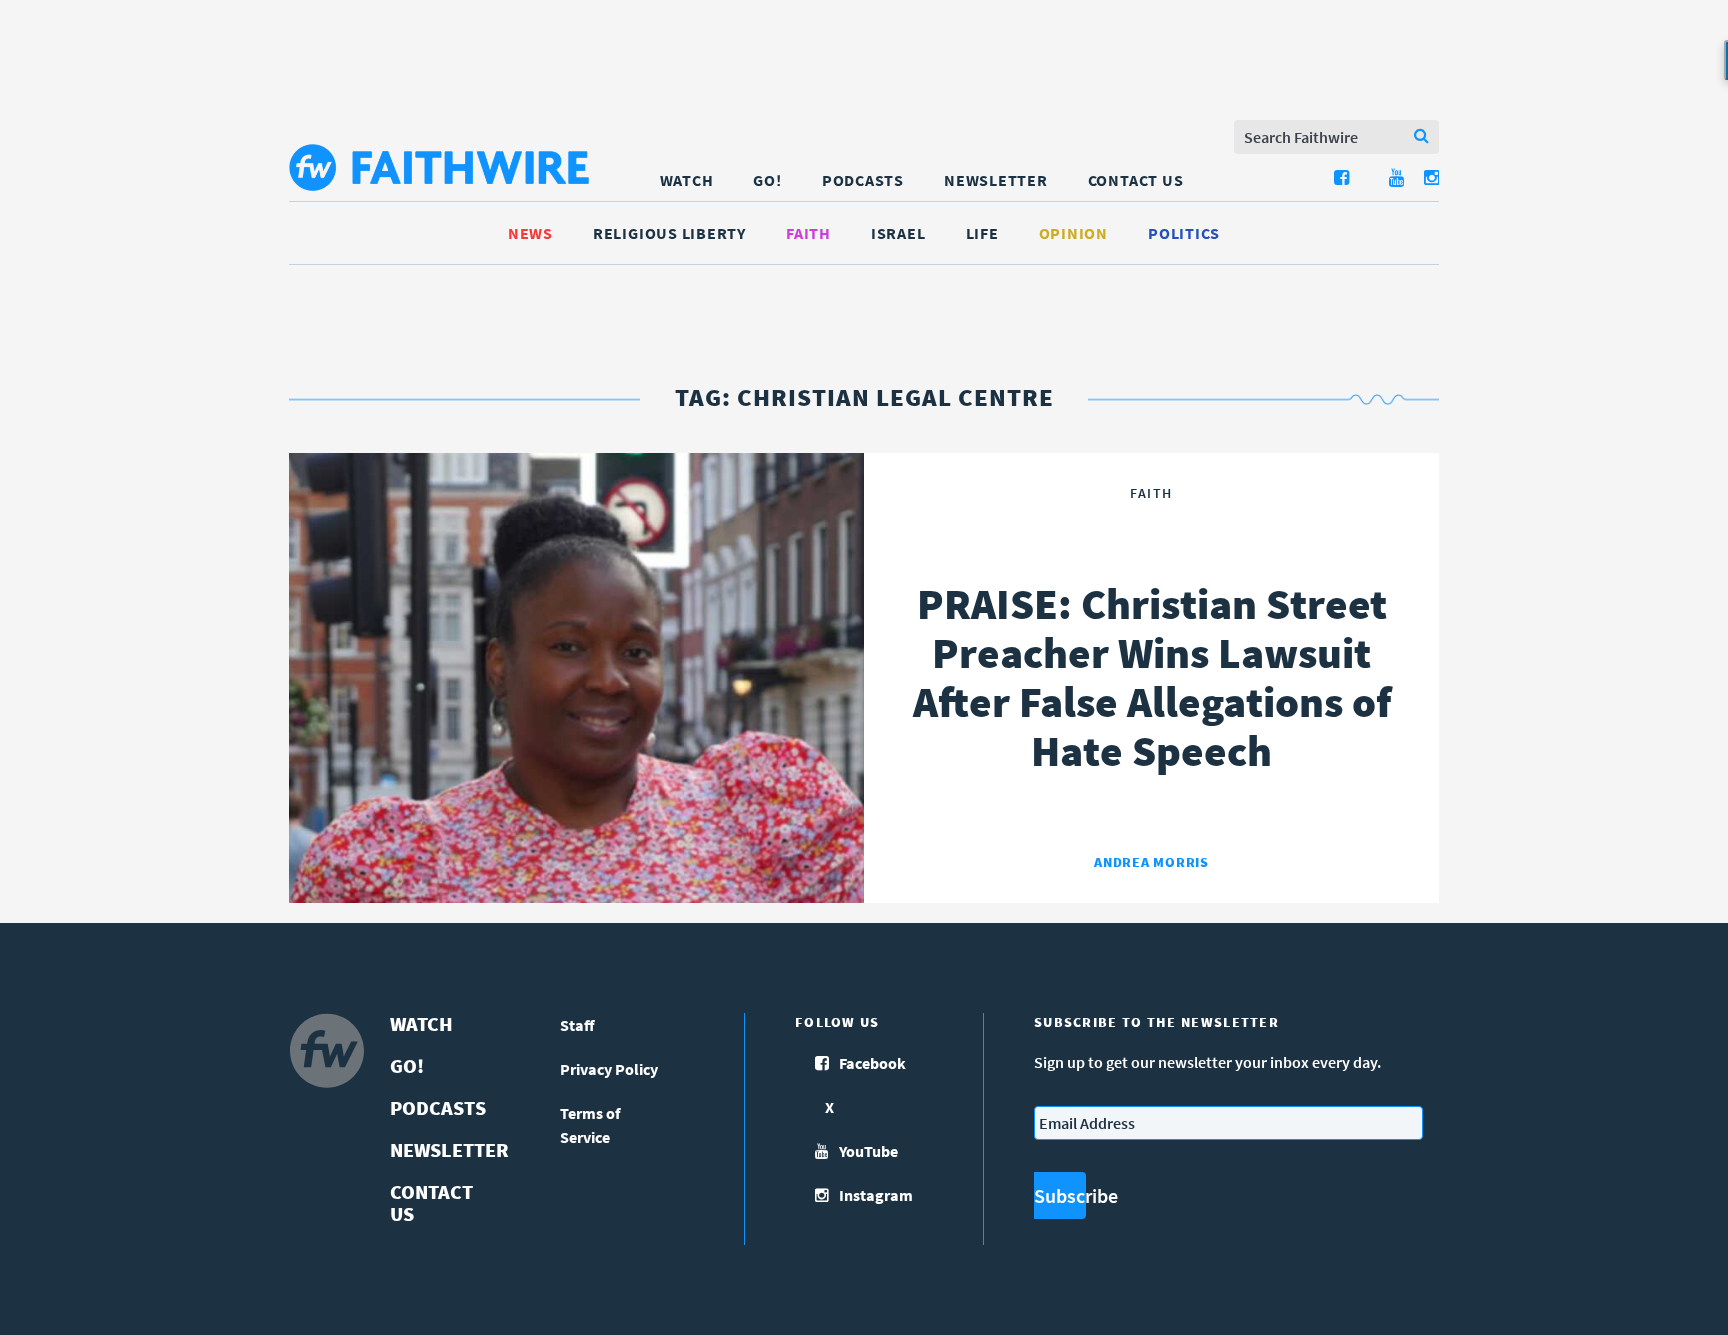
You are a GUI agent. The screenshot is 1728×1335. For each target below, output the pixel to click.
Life (982, 233)
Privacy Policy (609, 1069)
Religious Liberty (669, 233)
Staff (577, 1025)
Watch (687, 180)
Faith (808, 233)
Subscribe (1060, 1195)
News (530, 233)
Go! (767, 180)
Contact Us (1136, 180)
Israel (898, 233)
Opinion (1073, 233)
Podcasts (863, 180)
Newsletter (996, 180)
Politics (1184, 233)
